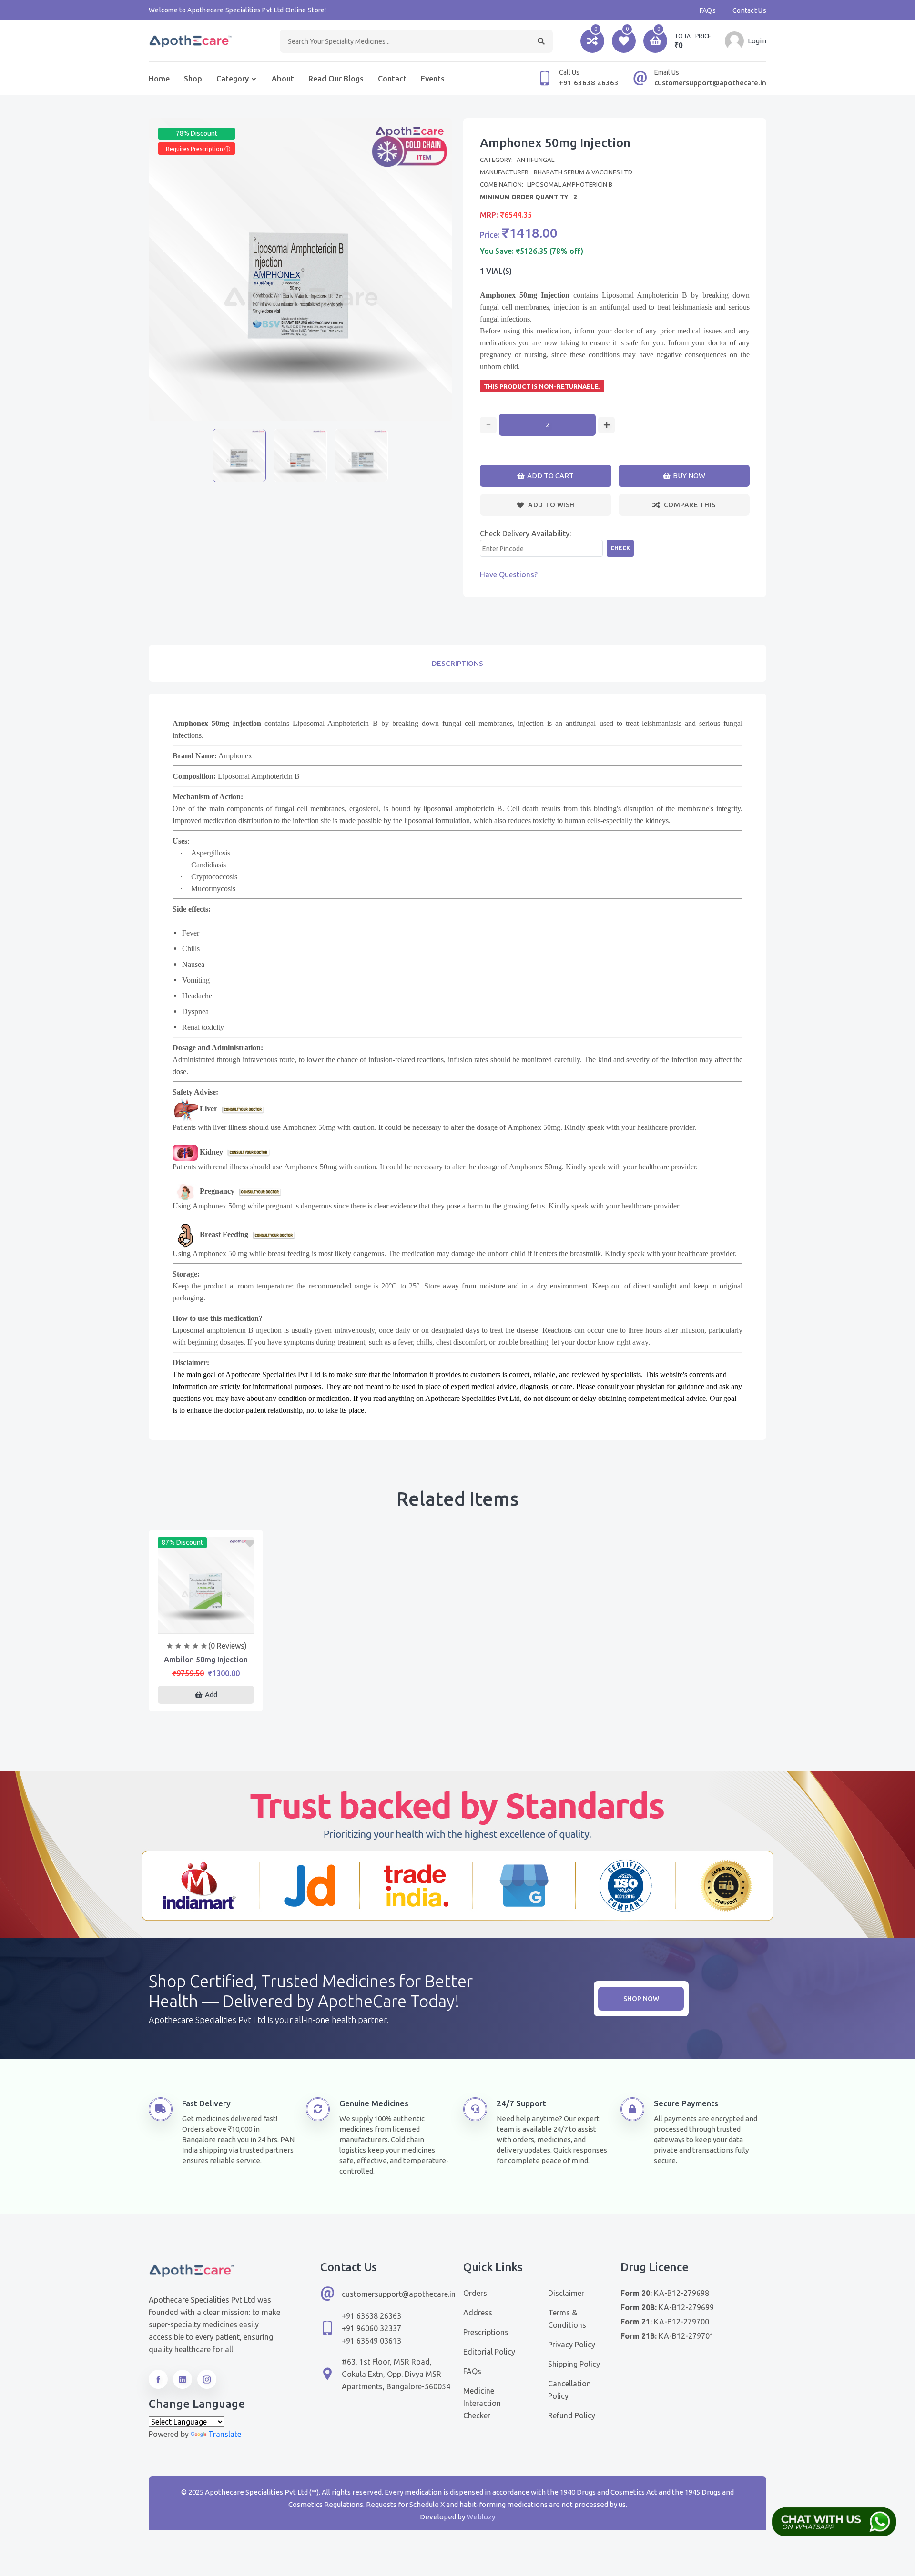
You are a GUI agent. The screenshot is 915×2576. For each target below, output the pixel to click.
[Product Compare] (206, 1624)
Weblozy (481, 2517)
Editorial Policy (489, 2352)
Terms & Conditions (567, 2319)
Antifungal (535, 160)
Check (620, 548)
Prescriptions (486, 2332)
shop (193, 79)
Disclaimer (566, 2293)
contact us (749, 10)
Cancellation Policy (569, 2390)
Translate (225, 2434)
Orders (475, 2293)
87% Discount (182, 1542)
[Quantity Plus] (606, 425)
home (159, 79)
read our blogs (336, 79)
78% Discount (197, 133)
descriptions (457, 663)
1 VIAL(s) (496, 271)
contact (392, 79)
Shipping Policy (574, 2364)
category (233, 79)
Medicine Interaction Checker (482, 2403)
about (283, 79)
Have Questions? (509, 574)
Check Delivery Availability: (525, 533)
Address (478, 2313)
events (433, 79)
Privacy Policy (572, 2345)
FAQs (708, 10)
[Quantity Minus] (488, 425)
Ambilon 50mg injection (206, 1660)
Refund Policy (572, 2415)
